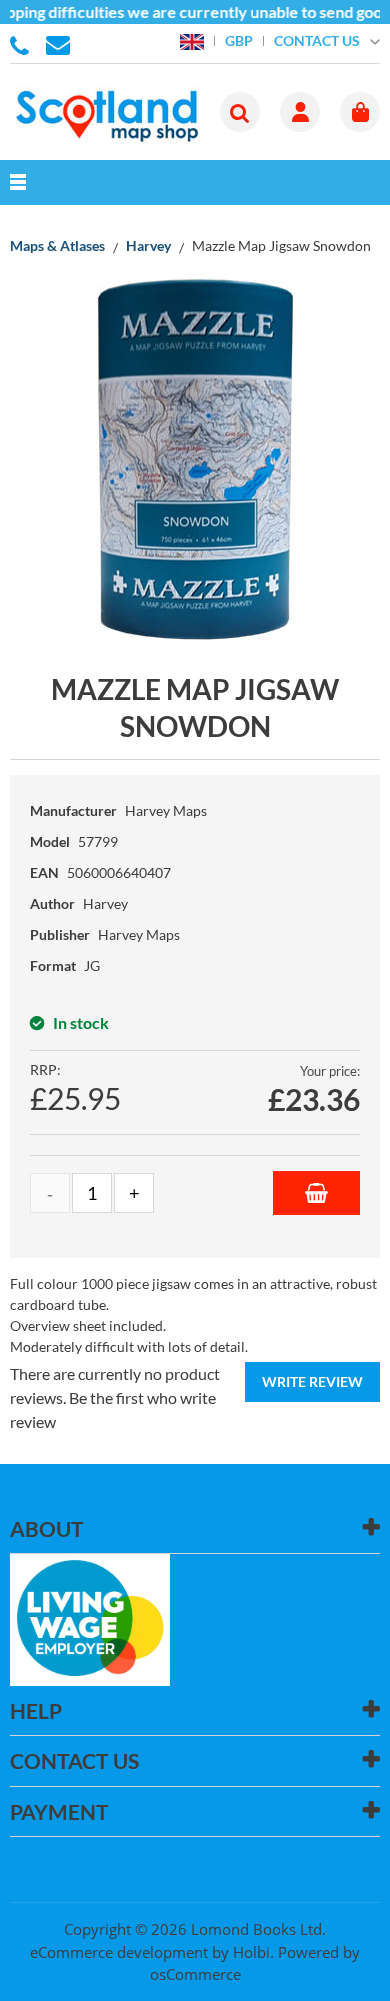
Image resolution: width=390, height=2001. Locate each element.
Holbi (251, 1952)
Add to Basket (316, 1193)
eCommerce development (119, 1952)
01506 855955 (23, 44)
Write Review (312, 1381)
